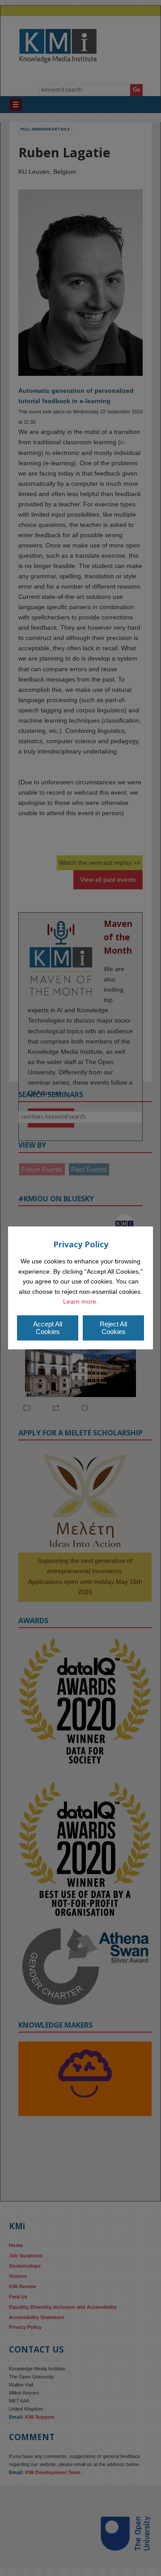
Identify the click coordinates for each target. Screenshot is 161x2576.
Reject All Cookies (113, 1328)
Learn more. (80, 1301)
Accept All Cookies (48, 1328)
